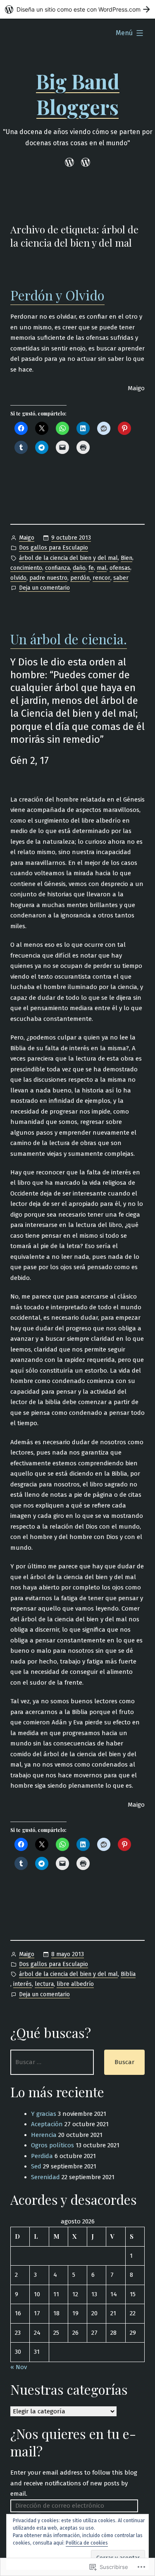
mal (102, 568)
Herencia (44, 2135)
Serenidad (45, 2177)
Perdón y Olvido (57, 295)
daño (79, 568)
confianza (57, 568)
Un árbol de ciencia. (69, 639)
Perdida (42, 2156)
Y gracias (44, 2114)
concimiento (26, 568)
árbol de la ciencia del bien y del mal (68, 558)
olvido (18, 578)
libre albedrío (75, 1984)
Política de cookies (87, 2543)
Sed (36, 2166)
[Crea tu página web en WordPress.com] (77, 9)
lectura (44, 1984)
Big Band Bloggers (78, 94)
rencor (101, 578)
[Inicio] (71, 162)
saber (121, 578)
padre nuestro (48, 578)
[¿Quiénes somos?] (85, 162)
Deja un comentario (44, 588)
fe (91, 568)
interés (23, 1984)
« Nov (19, 2367)
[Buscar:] (52, 2062)
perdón (80, 578)
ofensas (120, 568)
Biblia (128, 1974)
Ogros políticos (52, 2145)
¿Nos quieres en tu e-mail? (73, 2442)
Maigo (27, 538)
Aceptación (47, 2124)
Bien (126, 558)
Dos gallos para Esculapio (54, 548)
